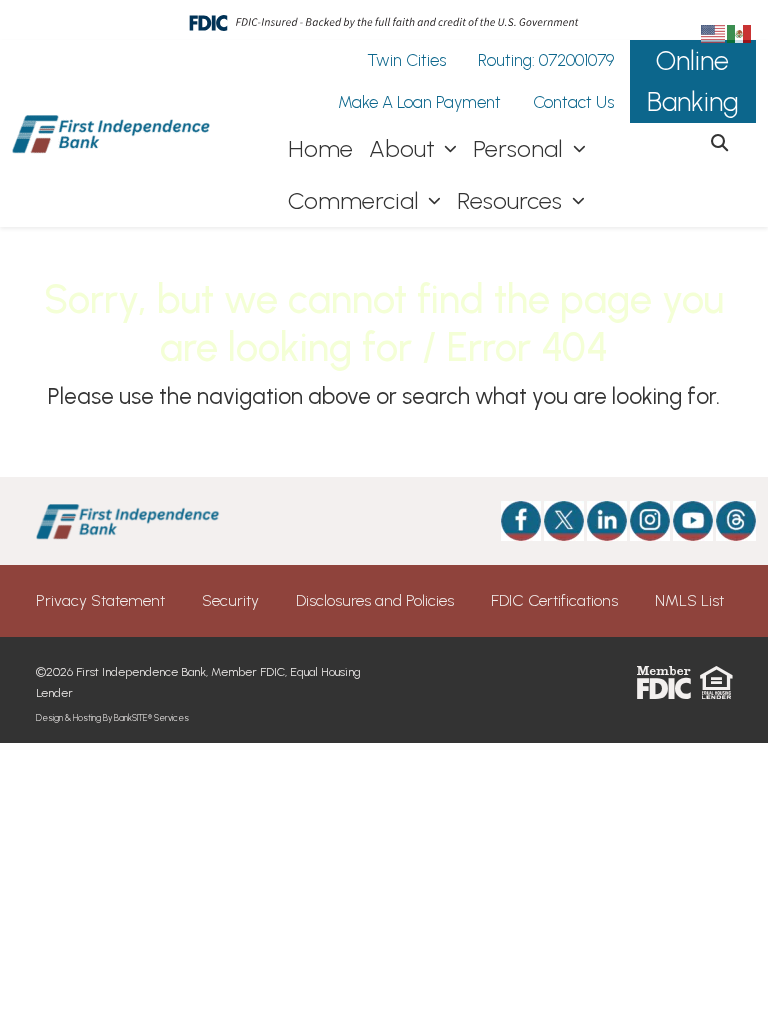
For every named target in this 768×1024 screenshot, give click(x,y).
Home (320, 148)
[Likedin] (607, 521)
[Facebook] (521, 521)
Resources (512, 200)
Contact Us (573, 102)
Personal (521, 148)
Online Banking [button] (693, 81)
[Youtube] (693, 521)
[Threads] (724, 521)
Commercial (356, 200)
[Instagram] (650, 521)
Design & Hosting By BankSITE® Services (112, 717)
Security (230, 600)
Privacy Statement (100, 600)
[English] (714, 32)
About (405, 148)
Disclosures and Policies (375, 600)
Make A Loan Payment (419, 102)
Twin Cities (406, 60)
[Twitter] (564, 521)
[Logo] (112, 134)
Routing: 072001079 (546, 60)
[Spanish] (740, 32)
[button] (719, 144)
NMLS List (689, 600)
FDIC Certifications (554, 600)
